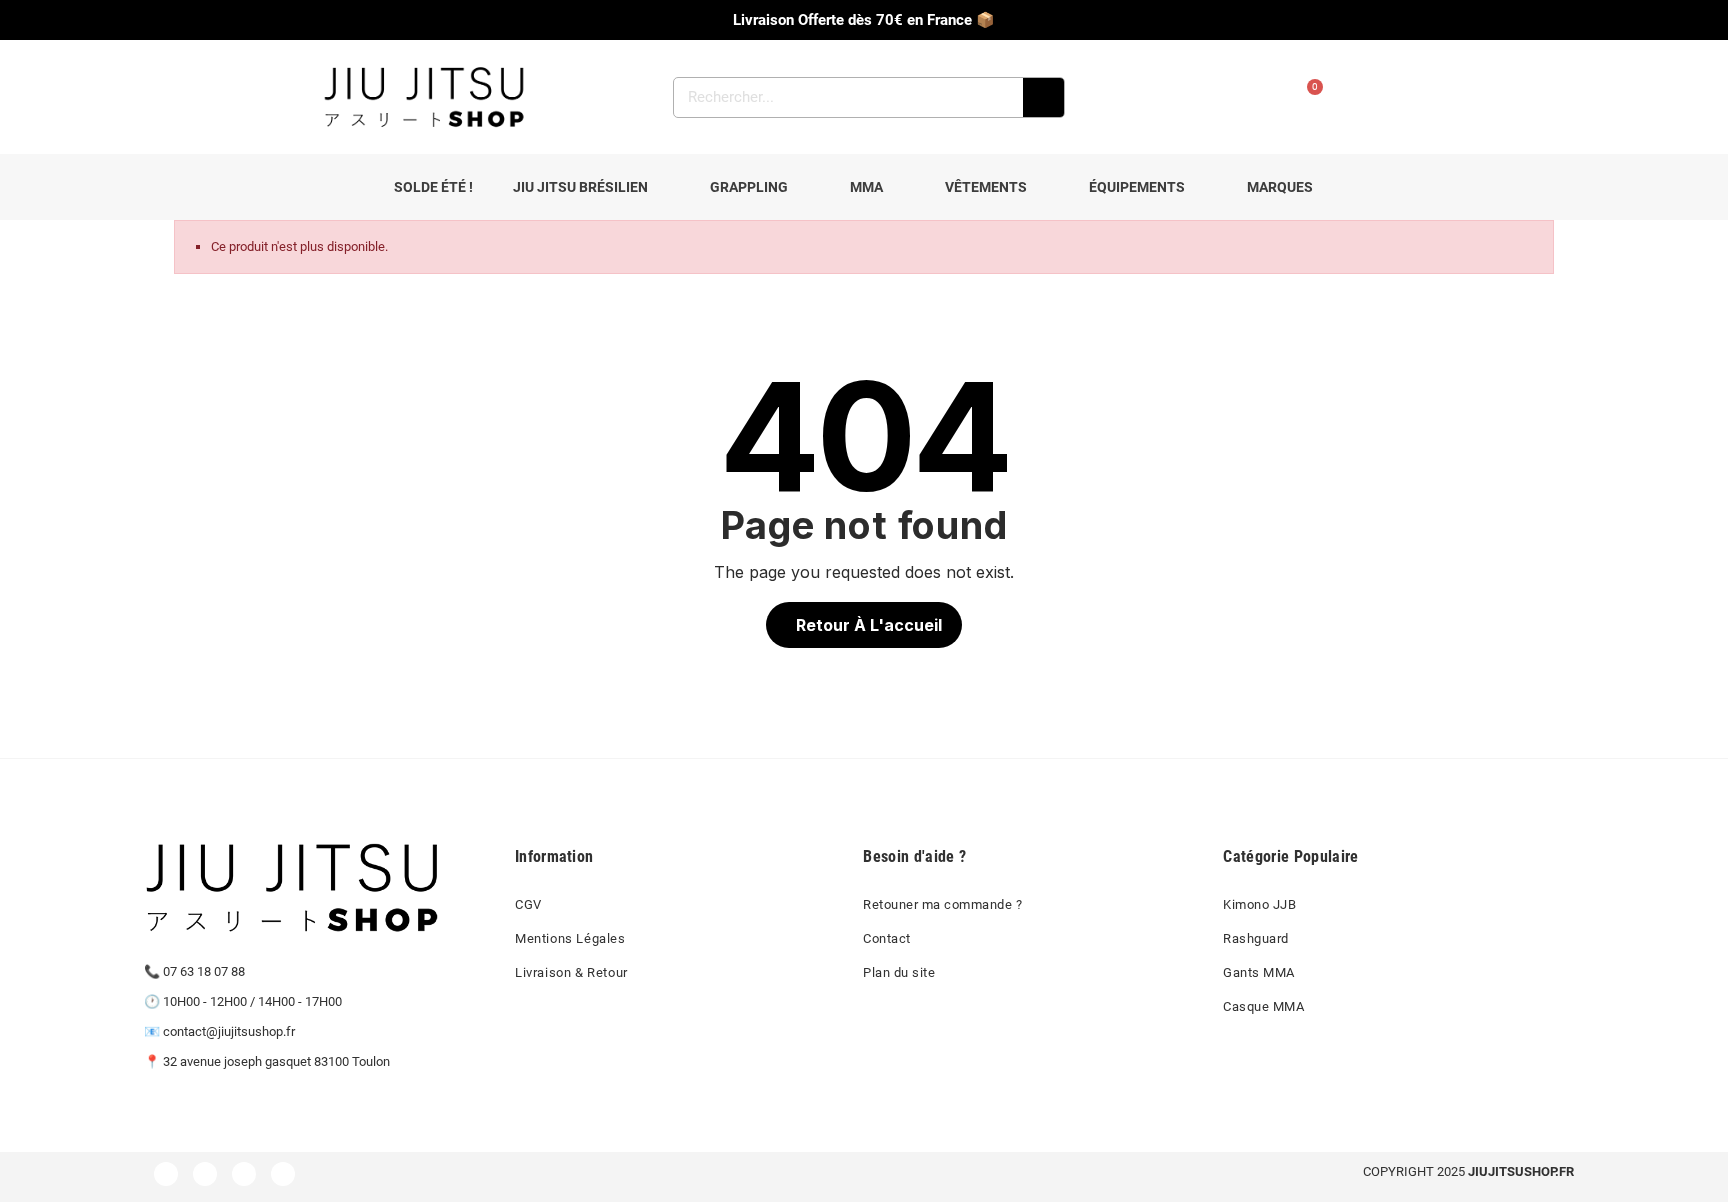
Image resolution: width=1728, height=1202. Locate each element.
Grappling (749, 187)
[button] (864, 625)
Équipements (1137, 187)
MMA (866, 187)
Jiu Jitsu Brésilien (580, 187)
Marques (1280, 187)
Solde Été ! (433, 187)
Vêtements (986, 187)
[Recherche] (1043, 97)
